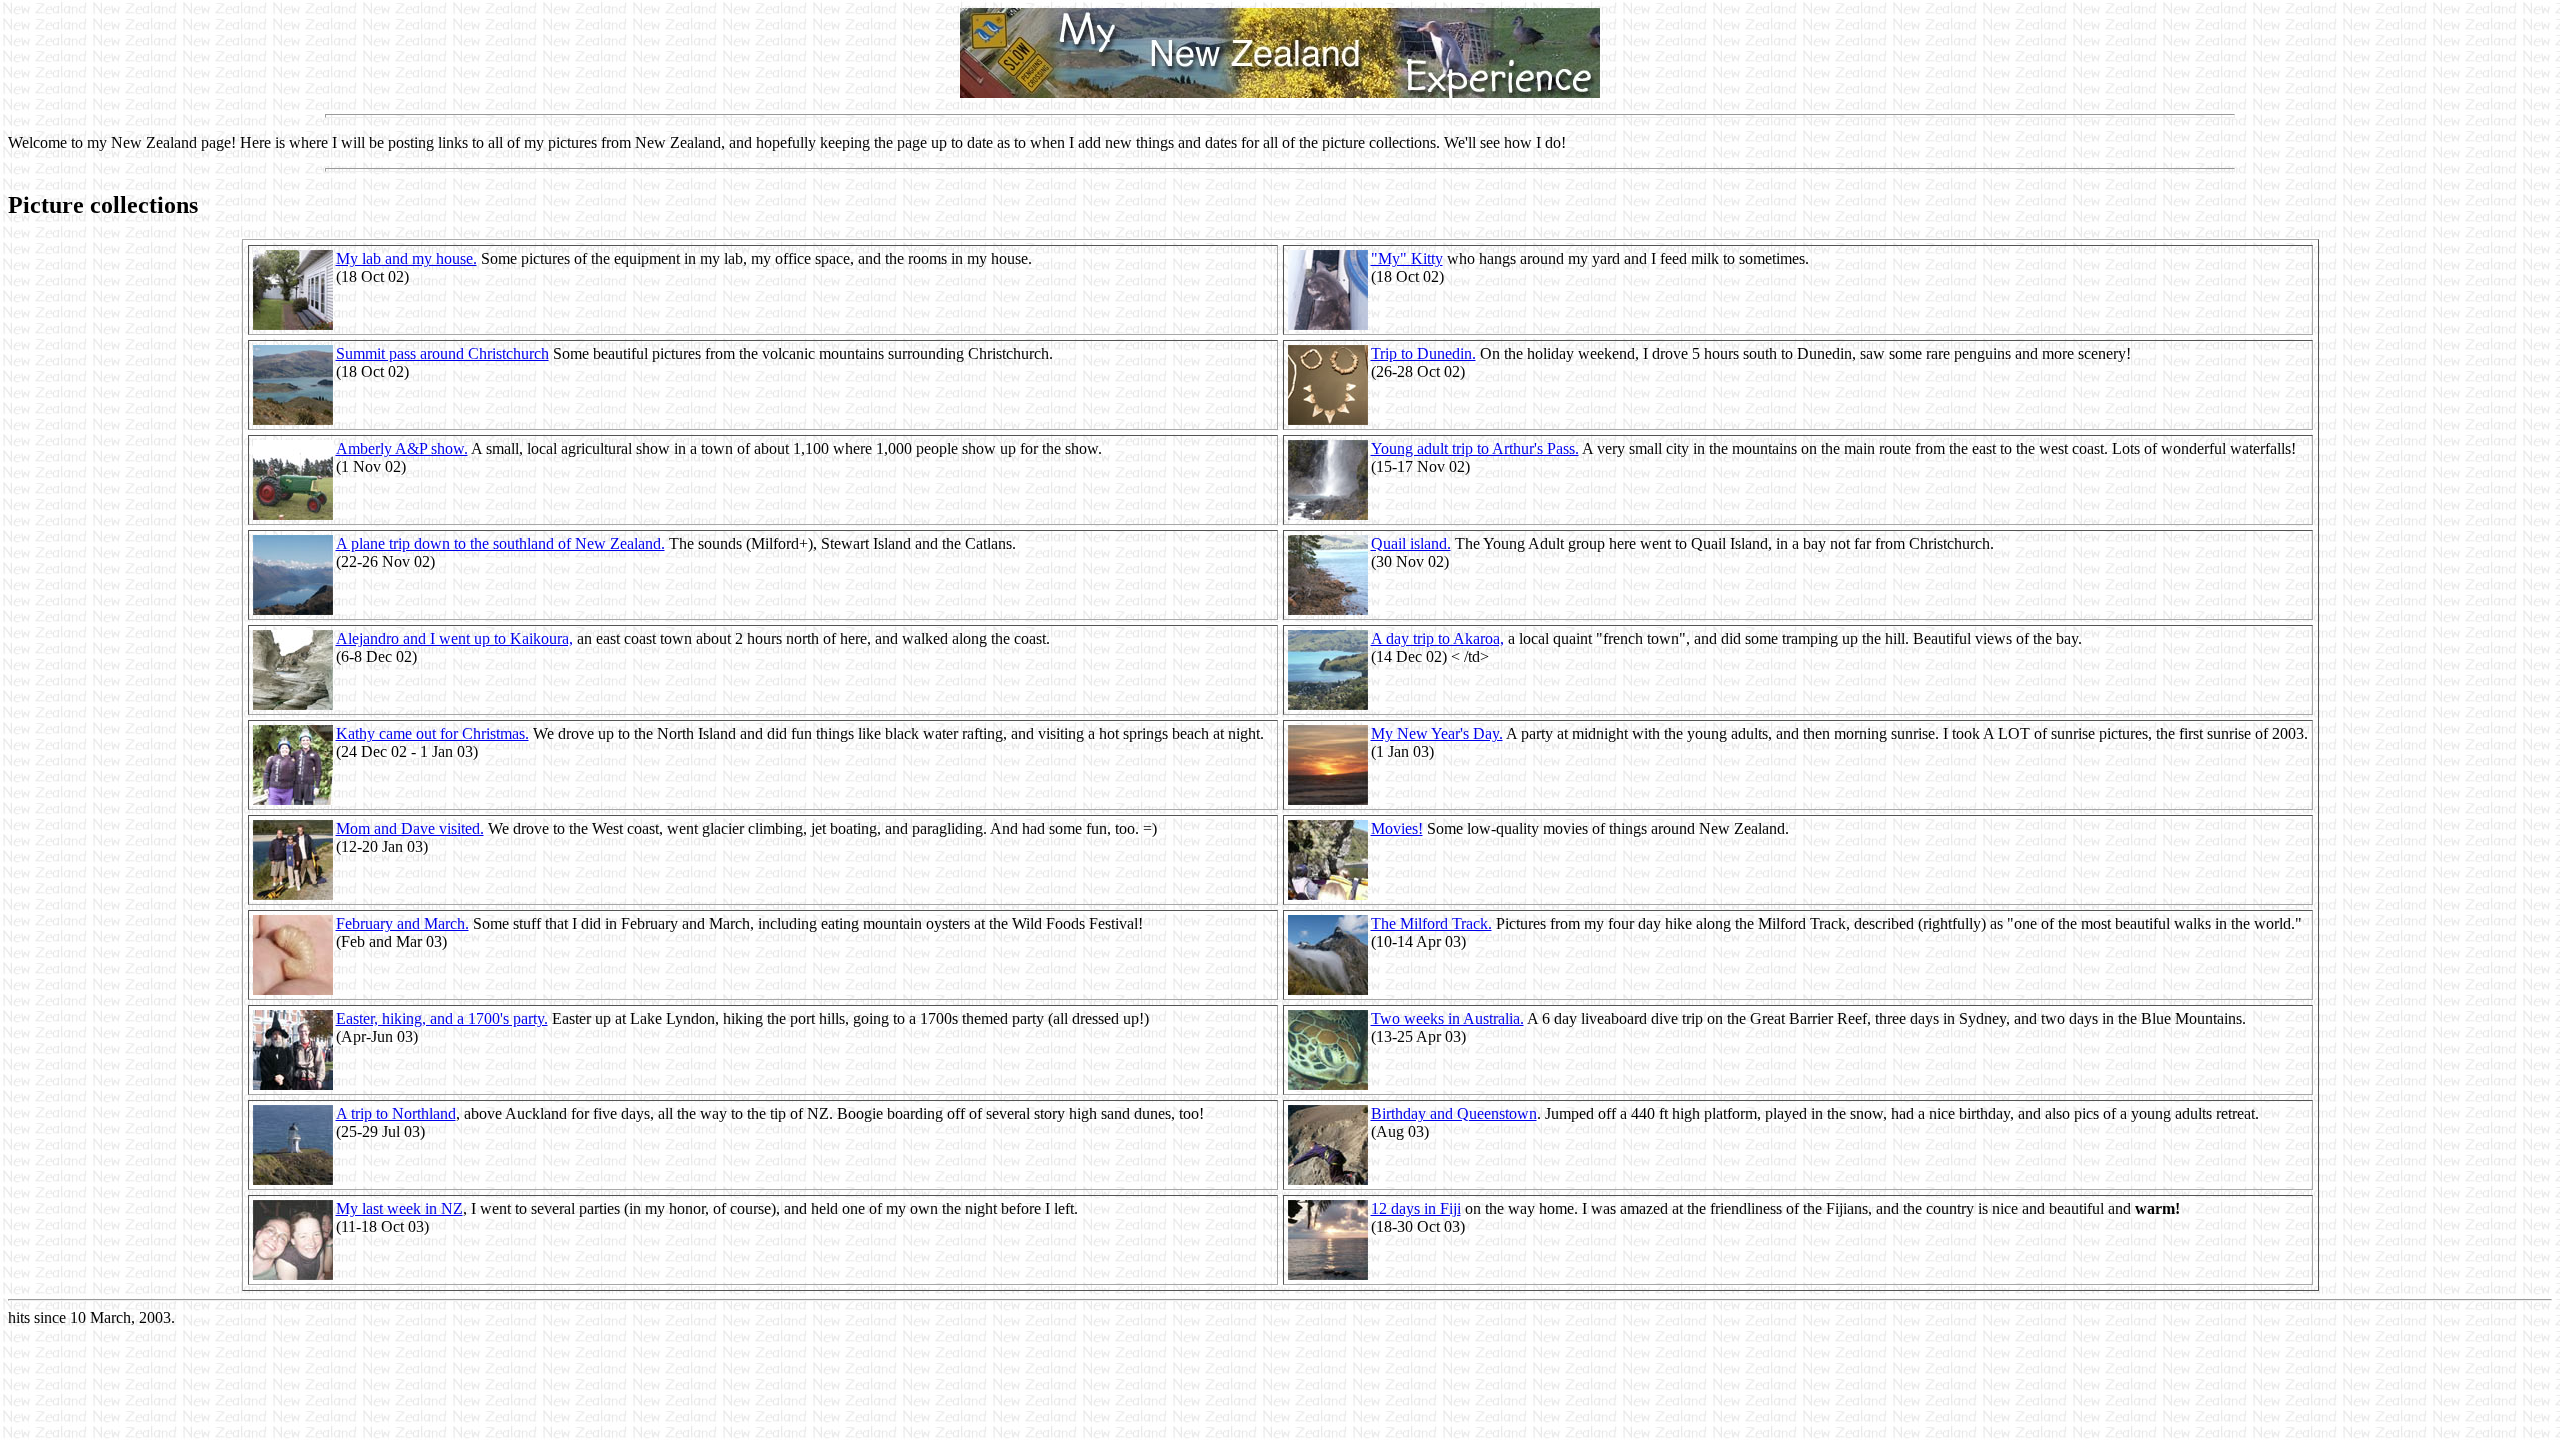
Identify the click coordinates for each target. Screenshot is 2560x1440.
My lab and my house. (406, 258)
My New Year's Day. (1437, 733)
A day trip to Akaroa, (1437, 638)
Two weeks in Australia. (1447, 1018)
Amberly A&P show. (402, 448)
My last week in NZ (399, 1208)
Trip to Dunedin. (1423, 353)
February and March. (402, 923)
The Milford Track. (1431, 923)
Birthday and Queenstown (1454, 1113)
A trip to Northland (396, 1113)
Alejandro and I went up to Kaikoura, (454, 638)
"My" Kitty (1407, 258)
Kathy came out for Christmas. (432, 733)
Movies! (1397, 828)
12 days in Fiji (1416, 1208)
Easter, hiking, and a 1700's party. (442, 1018)
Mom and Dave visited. (410, 828)
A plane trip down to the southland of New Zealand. (500, 543)
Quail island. (1411, 543)
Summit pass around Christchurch (442, 353)
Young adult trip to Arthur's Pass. (1475, 448)
